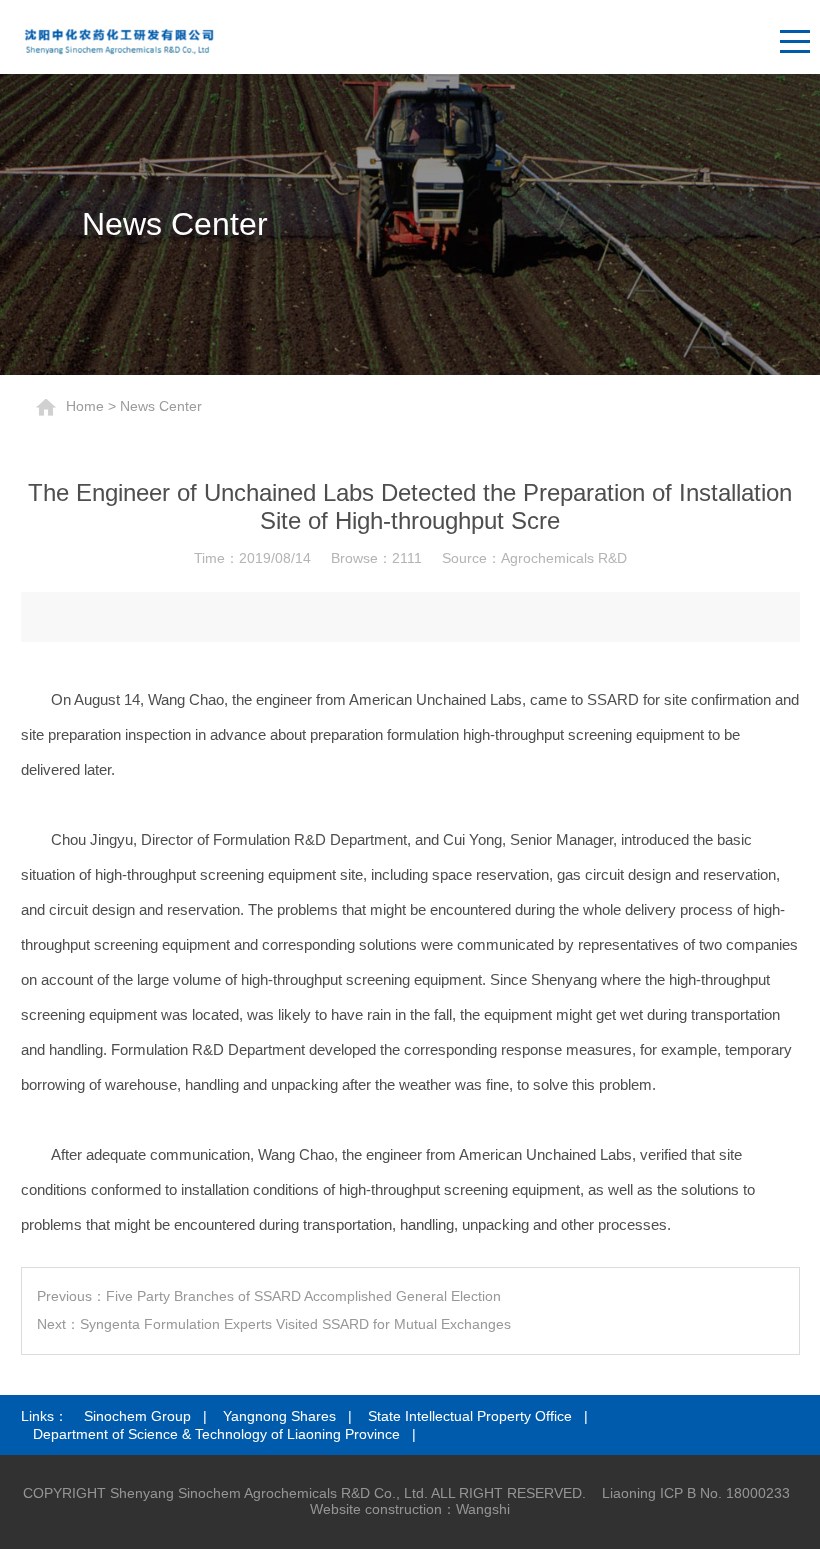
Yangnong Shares (279, 1416)
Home (85, 405)
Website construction (376, 1509)
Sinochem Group (137, 1416)
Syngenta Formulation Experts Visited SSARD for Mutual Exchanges (295, 1324)
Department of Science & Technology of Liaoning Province (216, 1434)
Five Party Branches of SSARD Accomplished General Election (303, 1296)
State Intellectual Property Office (470, 1416)
